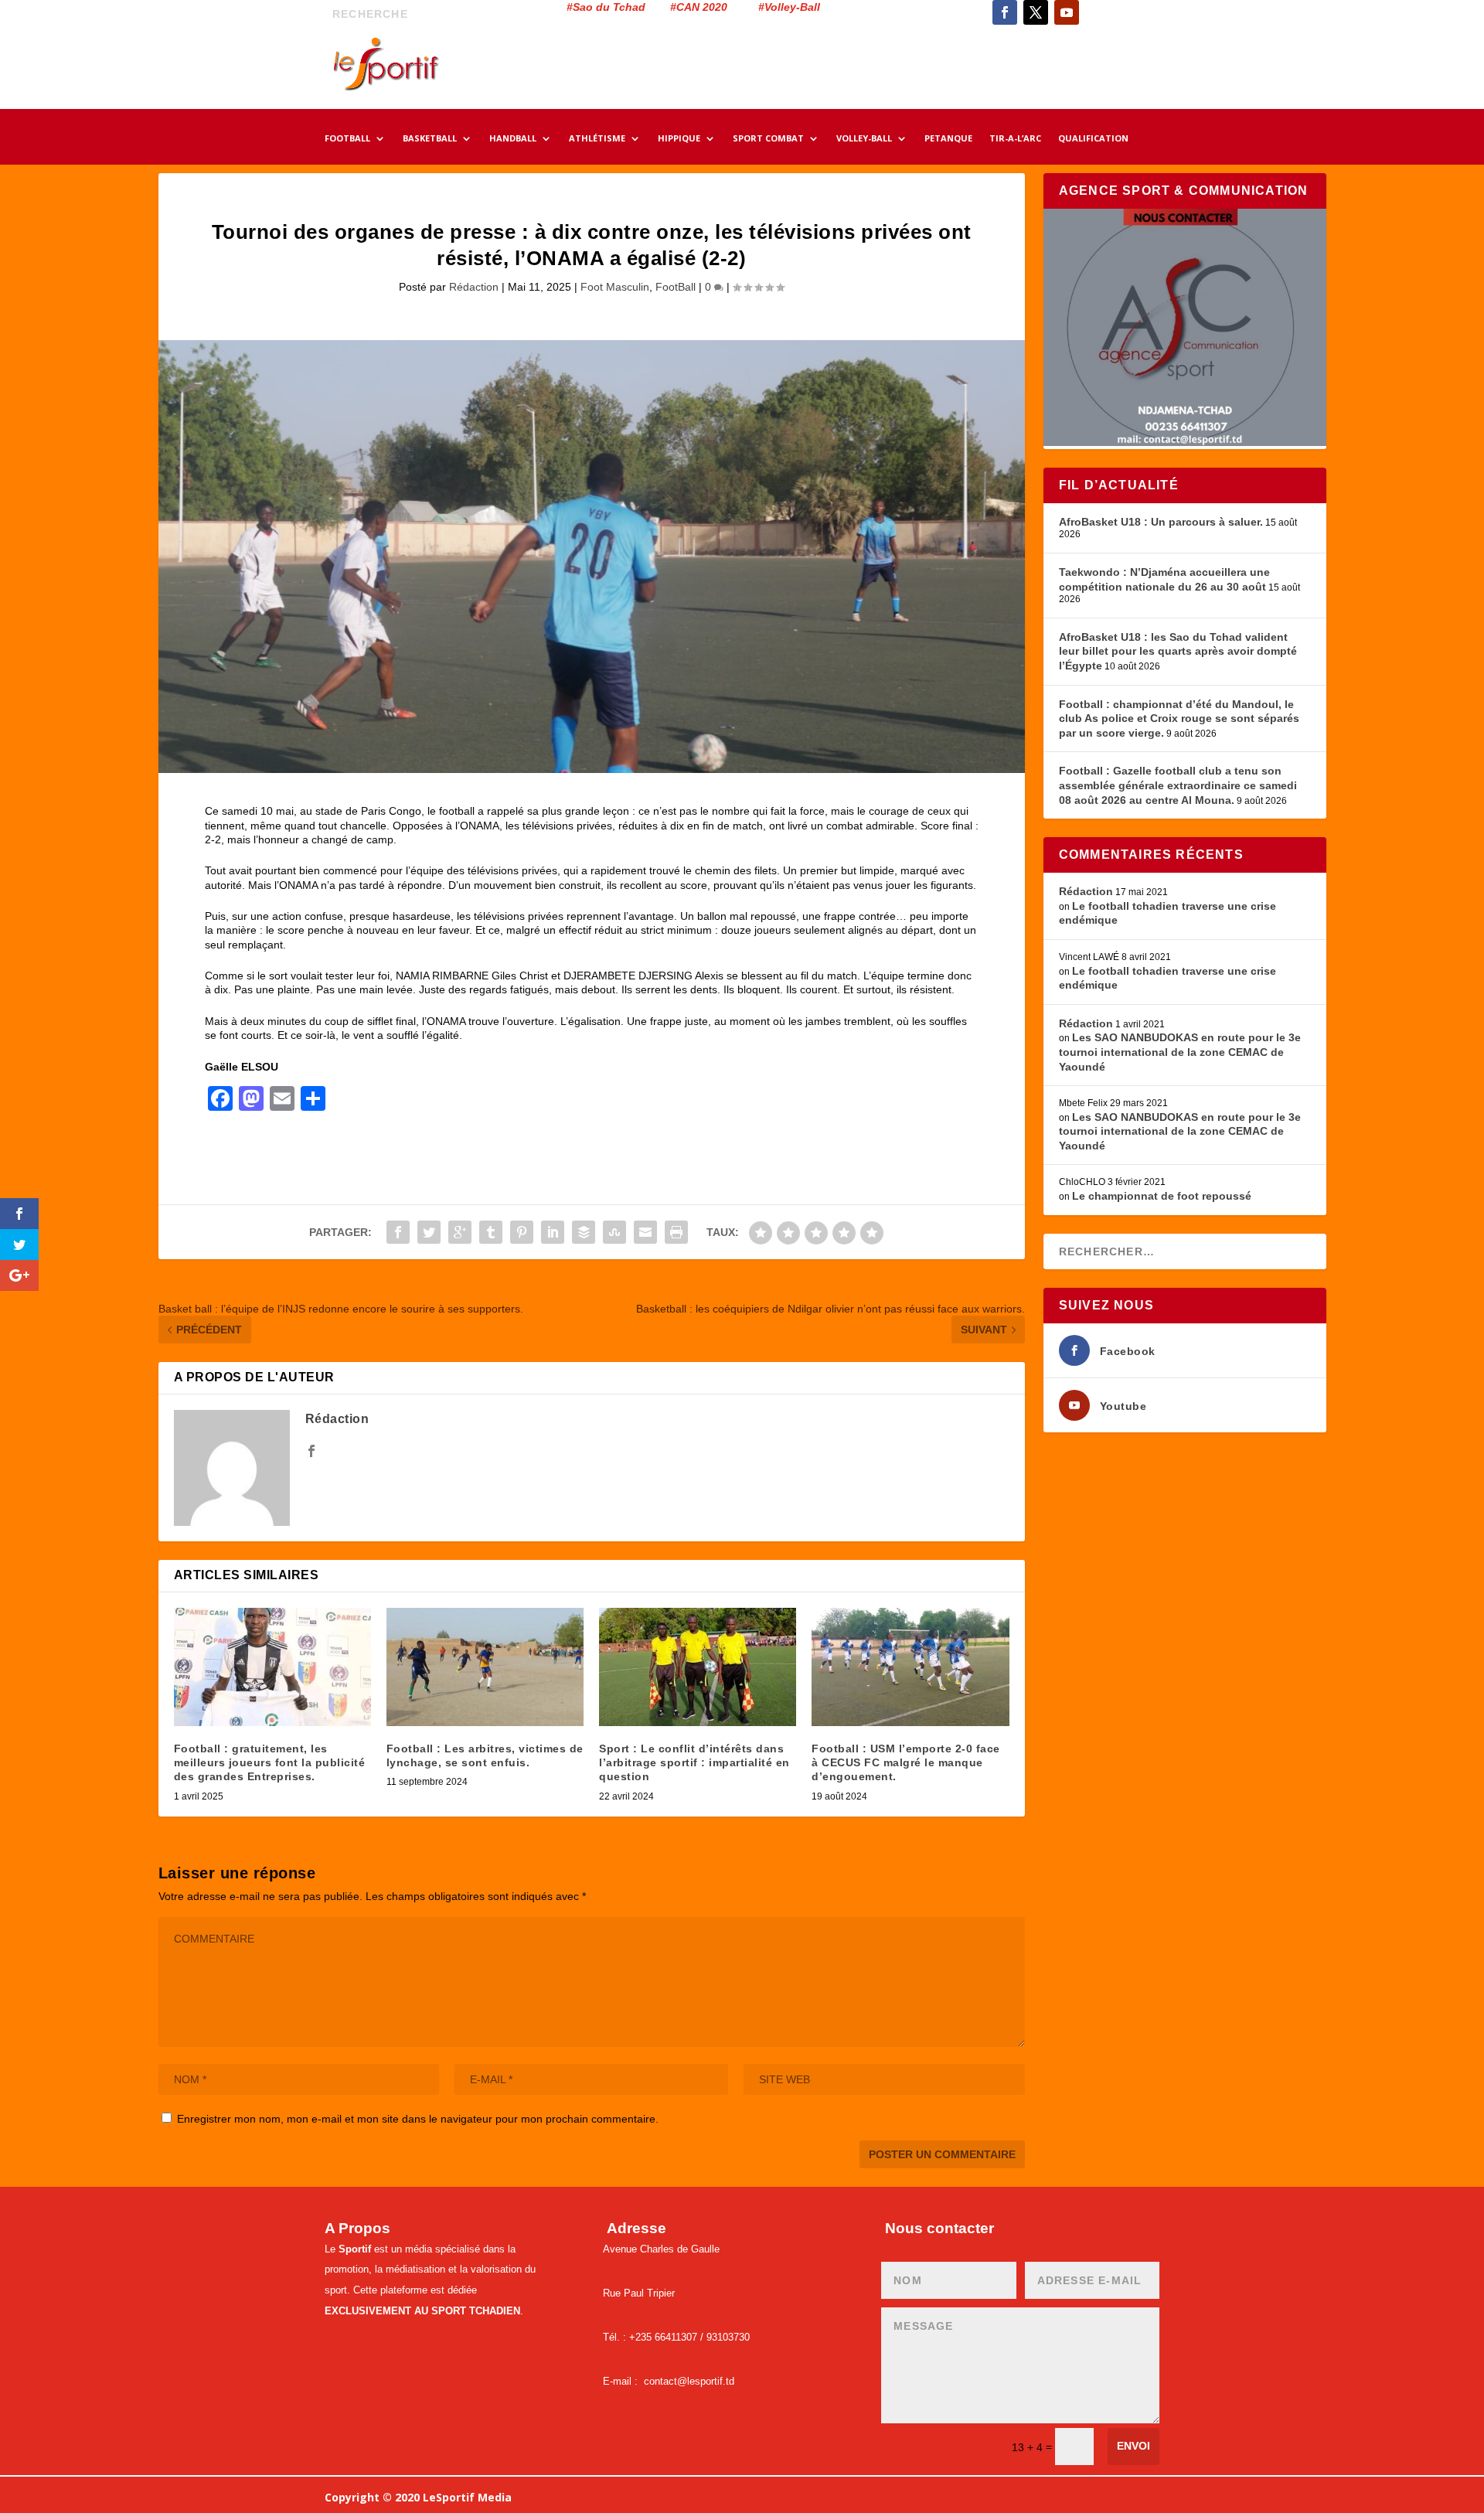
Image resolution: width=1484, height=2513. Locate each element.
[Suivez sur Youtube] (1067, 12)
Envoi (1133, 2446)
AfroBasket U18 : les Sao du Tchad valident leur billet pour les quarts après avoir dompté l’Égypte (1178, 651)
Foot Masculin (615, 287)
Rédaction (474, 287)
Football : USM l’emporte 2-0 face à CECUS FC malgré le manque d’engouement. (906, 1762)
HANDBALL (513, 139)
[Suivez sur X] (1036, 12)
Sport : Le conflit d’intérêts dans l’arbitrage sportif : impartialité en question (694, 1762)
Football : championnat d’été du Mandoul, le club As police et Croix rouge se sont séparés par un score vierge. (1179, 718)
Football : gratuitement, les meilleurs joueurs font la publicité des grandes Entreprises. (270, 1762)
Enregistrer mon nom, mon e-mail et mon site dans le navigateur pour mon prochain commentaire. (418, 2119)
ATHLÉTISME (597, 139)
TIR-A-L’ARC (1015, 139)
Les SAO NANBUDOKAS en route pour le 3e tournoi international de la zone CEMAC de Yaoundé (1180, 1052)
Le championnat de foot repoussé (1162, 1196)
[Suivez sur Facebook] (1005, 12)
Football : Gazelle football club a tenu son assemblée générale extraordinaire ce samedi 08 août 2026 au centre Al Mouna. (1178, 785)
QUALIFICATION (1093, 139)
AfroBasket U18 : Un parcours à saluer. (1161, 522)
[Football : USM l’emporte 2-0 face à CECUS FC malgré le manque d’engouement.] (910, 1667)
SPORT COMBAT (768, 139)
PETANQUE (948, 139)
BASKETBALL (430, 139)
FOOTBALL (347, 139)
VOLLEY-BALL (864, 139)
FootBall (676, 287)
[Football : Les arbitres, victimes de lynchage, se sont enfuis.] (485, 1667)
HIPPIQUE (679, 139)
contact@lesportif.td (689, 2381)
